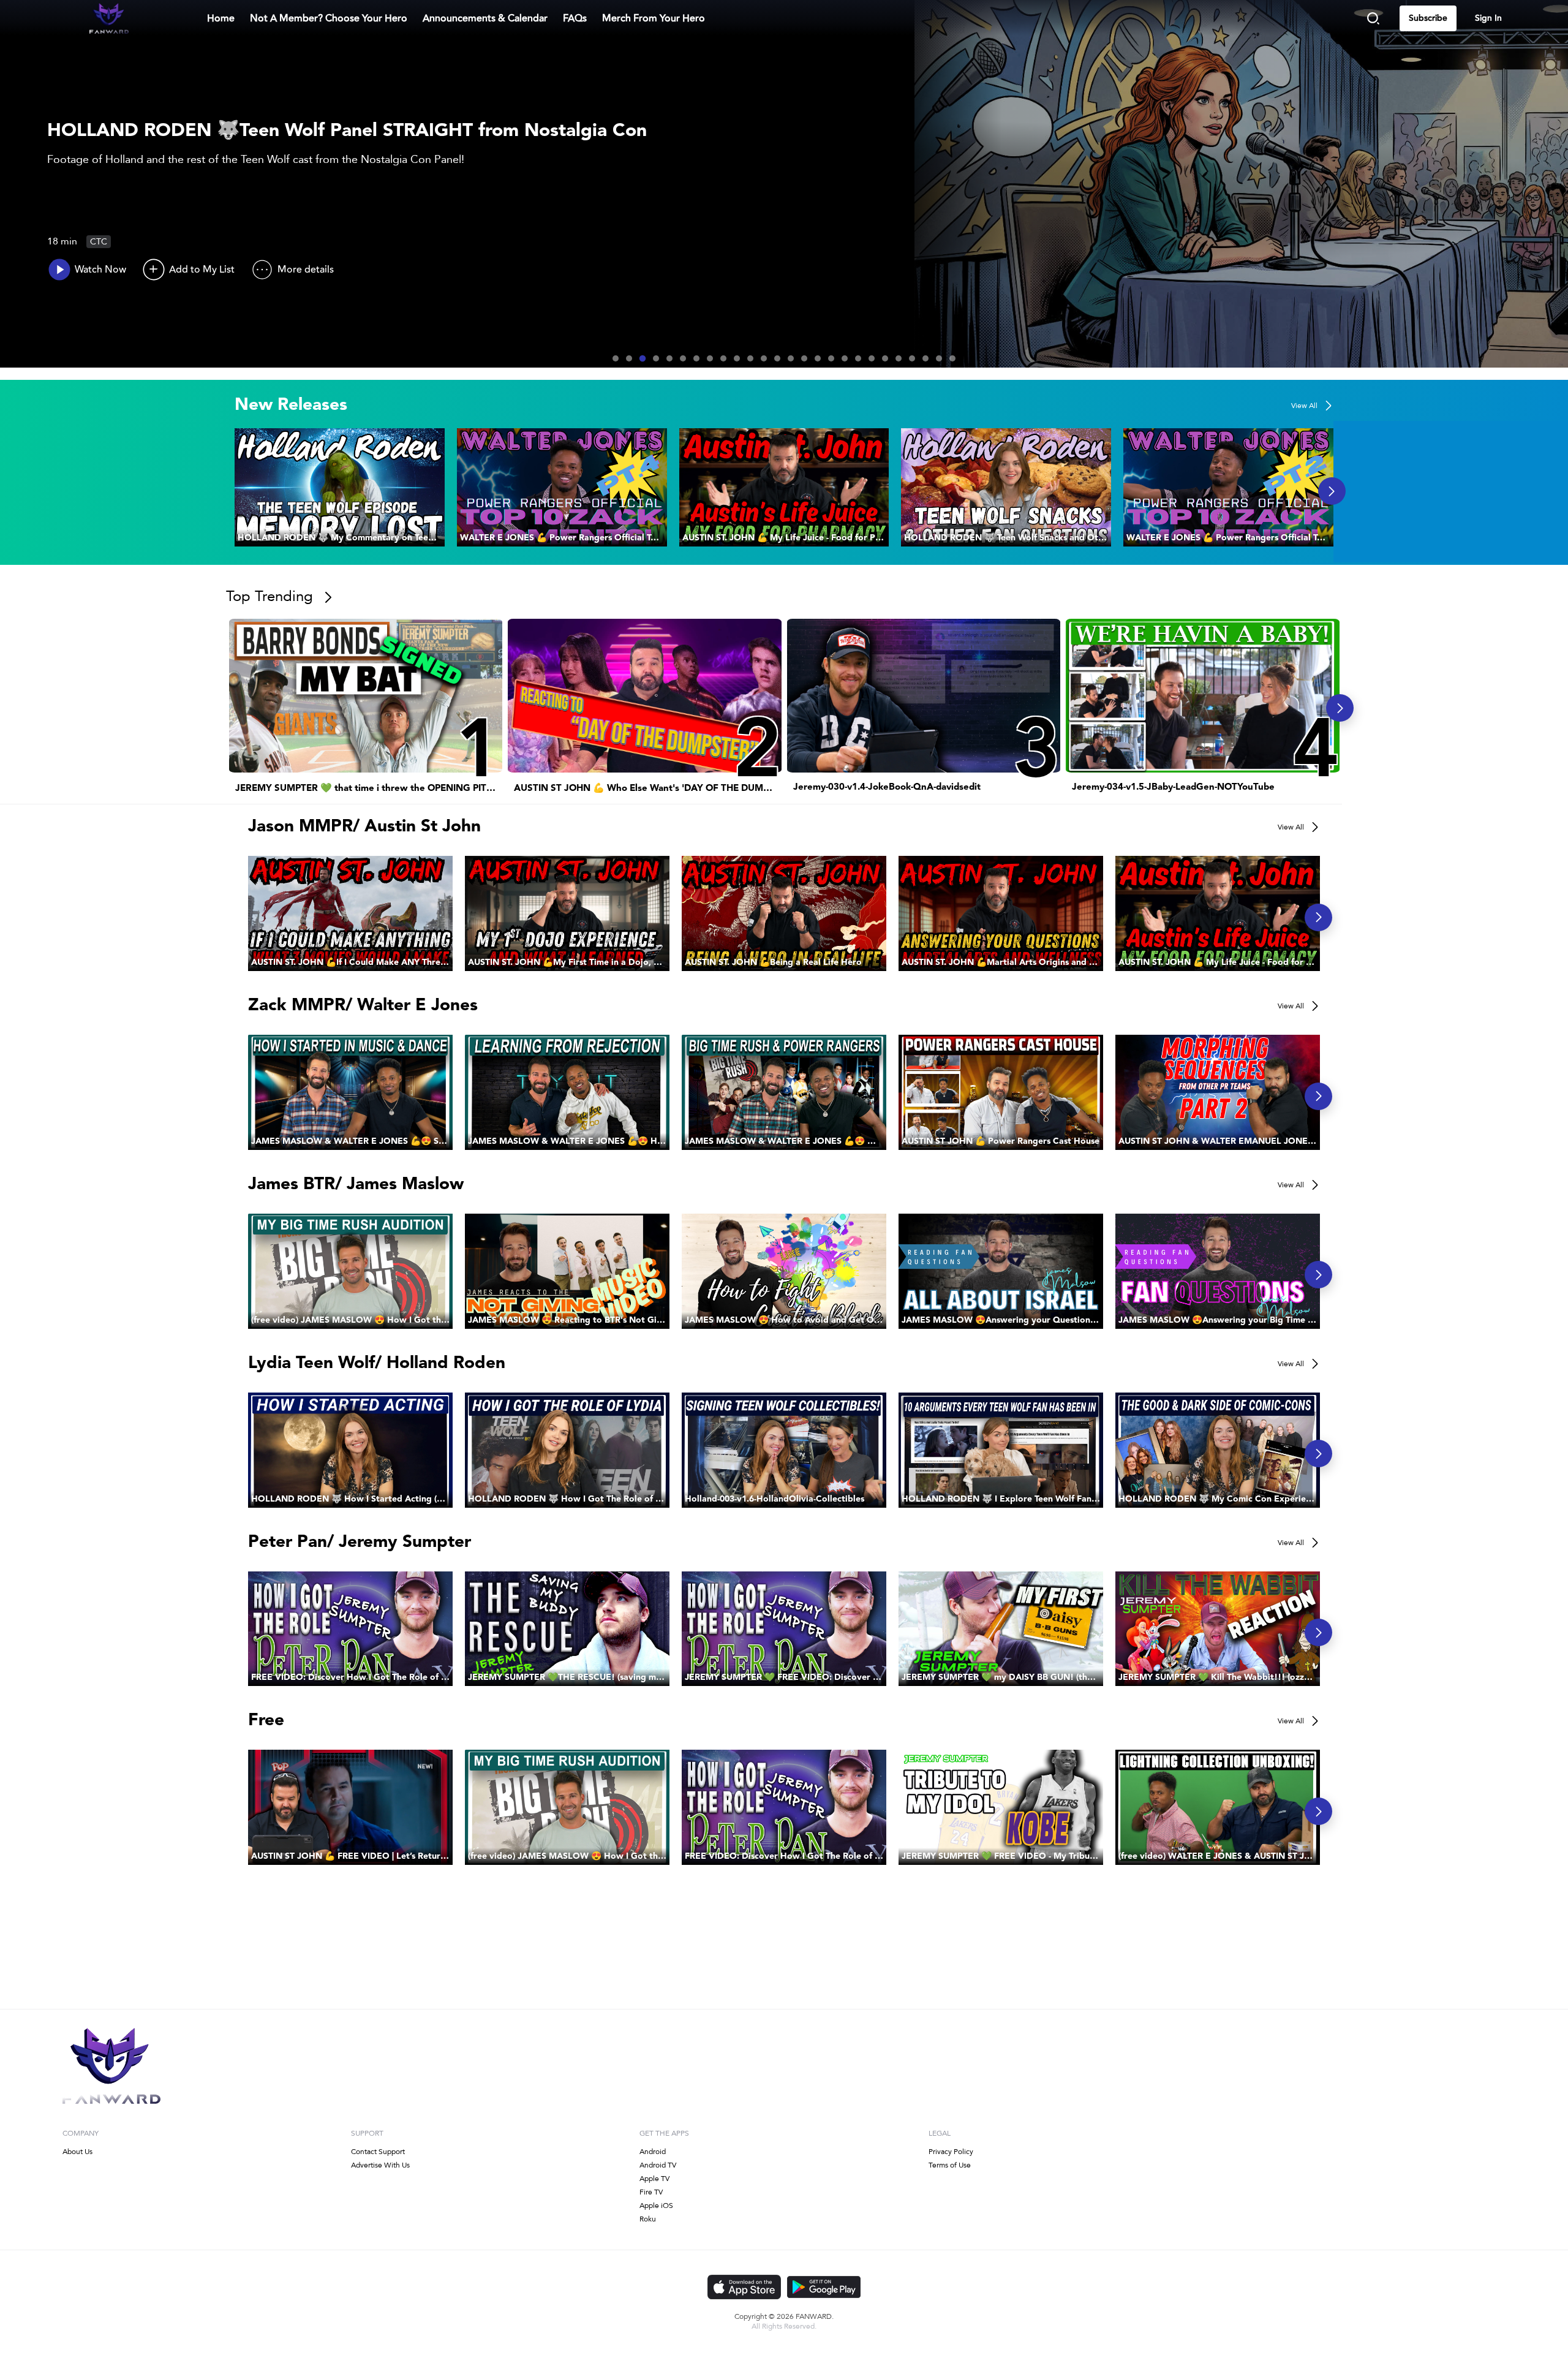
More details (306, 270)
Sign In (1488, 18)
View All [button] (1304, 406)
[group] (340, 487)
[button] (340, 487)
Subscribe (1428, 18)
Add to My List (202, 270)
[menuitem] (329, 18)
